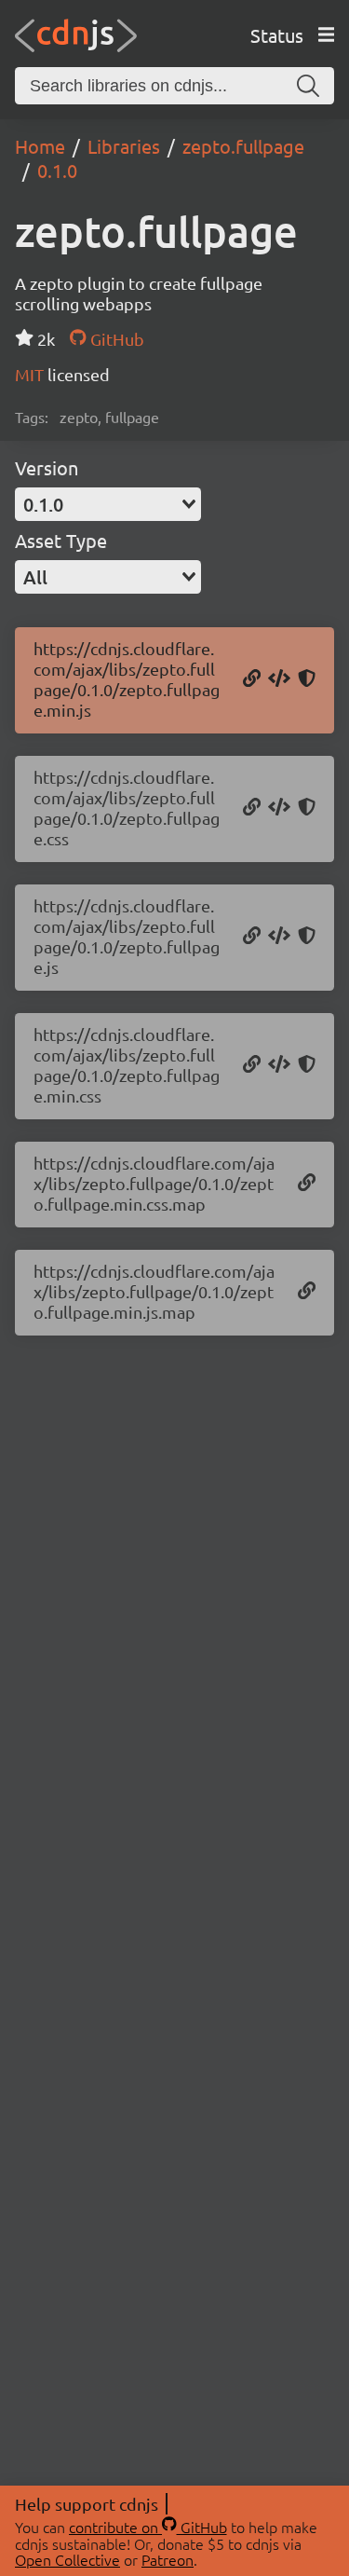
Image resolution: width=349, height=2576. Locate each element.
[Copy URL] (252, 679)
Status (277, 35)
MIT (31, 374)
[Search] (308, 86)
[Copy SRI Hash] (307, 679)
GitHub (115, 339)
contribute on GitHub (148, 2527)
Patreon (168, 2559)
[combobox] (108, 504)
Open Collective (67, 2559)
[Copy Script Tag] (279, 679)
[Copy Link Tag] (279, 808)
